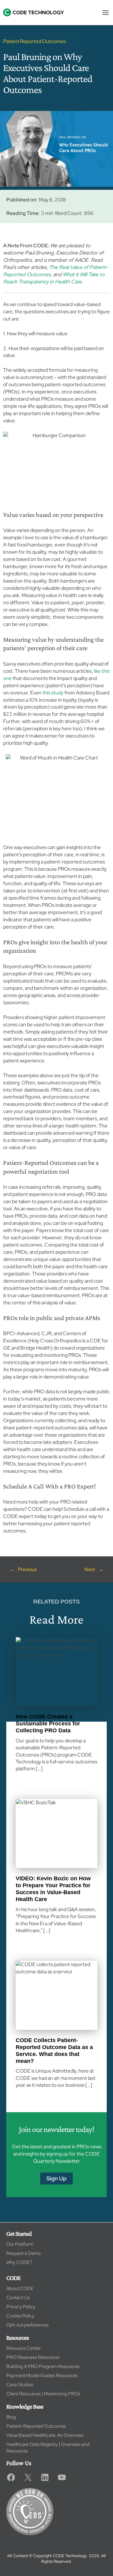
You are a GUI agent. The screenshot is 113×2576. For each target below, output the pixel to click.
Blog (11, 2417)
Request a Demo (24, 2253)
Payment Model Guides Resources (42, 2376)
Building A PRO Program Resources (43, 2366)
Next (90, 1569)
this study (53, 693)
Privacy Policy (21, 2307)
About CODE (20, 2288)
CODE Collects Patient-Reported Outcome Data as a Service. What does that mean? (54, 2050)
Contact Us (18, 2298)
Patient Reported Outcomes (34, 41)
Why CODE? (19, 2262)
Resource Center (24, 2348)
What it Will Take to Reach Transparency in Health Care (54, 278)
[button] (56, 2179)
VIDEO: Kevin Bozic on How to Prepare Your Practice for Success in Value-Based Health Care (53, 1889)
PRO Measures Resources (33, 2357)
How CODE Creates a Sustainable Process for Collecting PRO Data (48, 1723)
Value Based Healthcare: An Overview (45, 2435)
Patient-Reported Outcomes (36, 2426)
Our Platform (20, 2244)
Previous (27, 1569)
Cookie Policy (20, 2316)
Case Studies (20, 2385)
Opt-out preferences (27, 2325)
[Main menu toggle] (105, 12)
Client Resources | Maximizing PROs (43, 2394)
